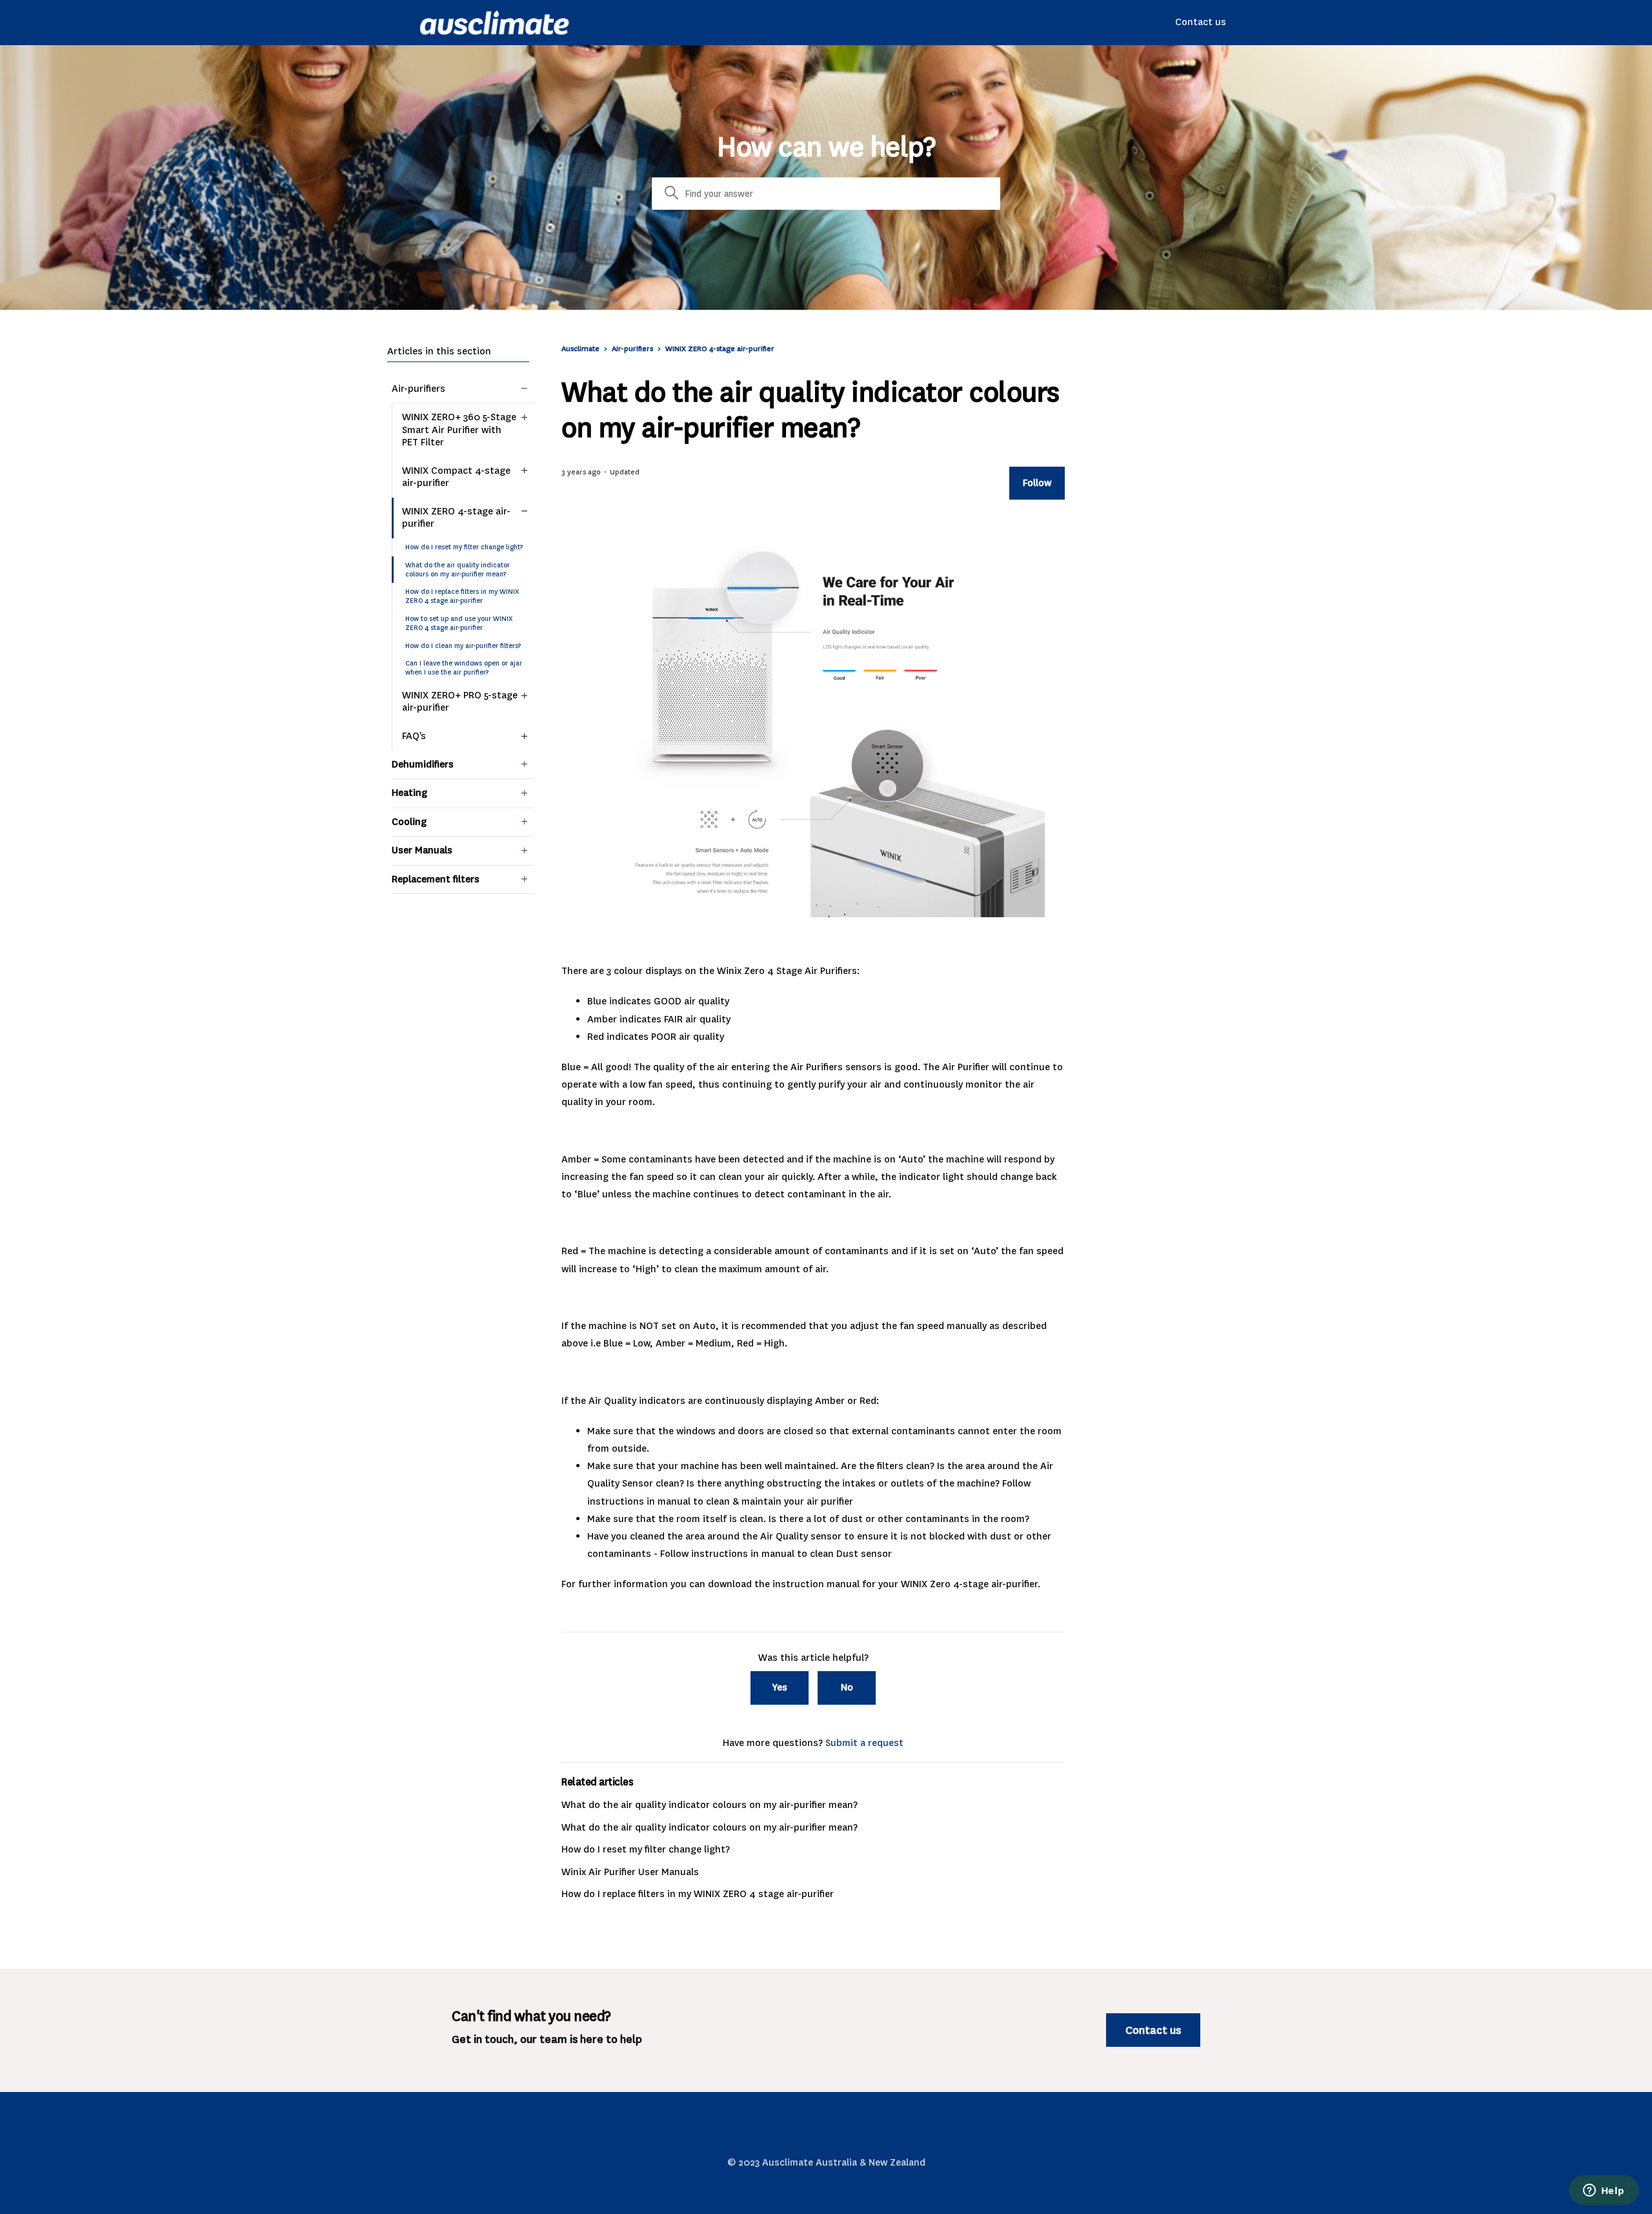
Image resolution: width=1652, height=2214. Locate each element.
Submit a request (864, 1743)
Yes (780, 1687)
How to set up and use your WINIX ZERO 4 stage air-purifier (459, 623)
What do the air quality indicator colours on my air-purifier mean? (458, 570)
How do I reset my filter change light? (464, 547)
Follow (1037, 483)
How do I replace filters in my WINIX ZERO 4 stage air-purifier (462, 596)
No (847, 1687)
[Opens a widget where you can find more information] (1604, 2191)
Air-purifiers (632, 349)
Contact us (1201, 22)
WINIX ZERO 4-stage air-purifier (720, 349)
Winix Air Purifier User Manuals (630, 1872)
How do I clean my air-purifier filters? (463, 646)
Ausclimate (581, 349)
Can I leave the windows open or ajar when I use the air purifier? (464, 668)
